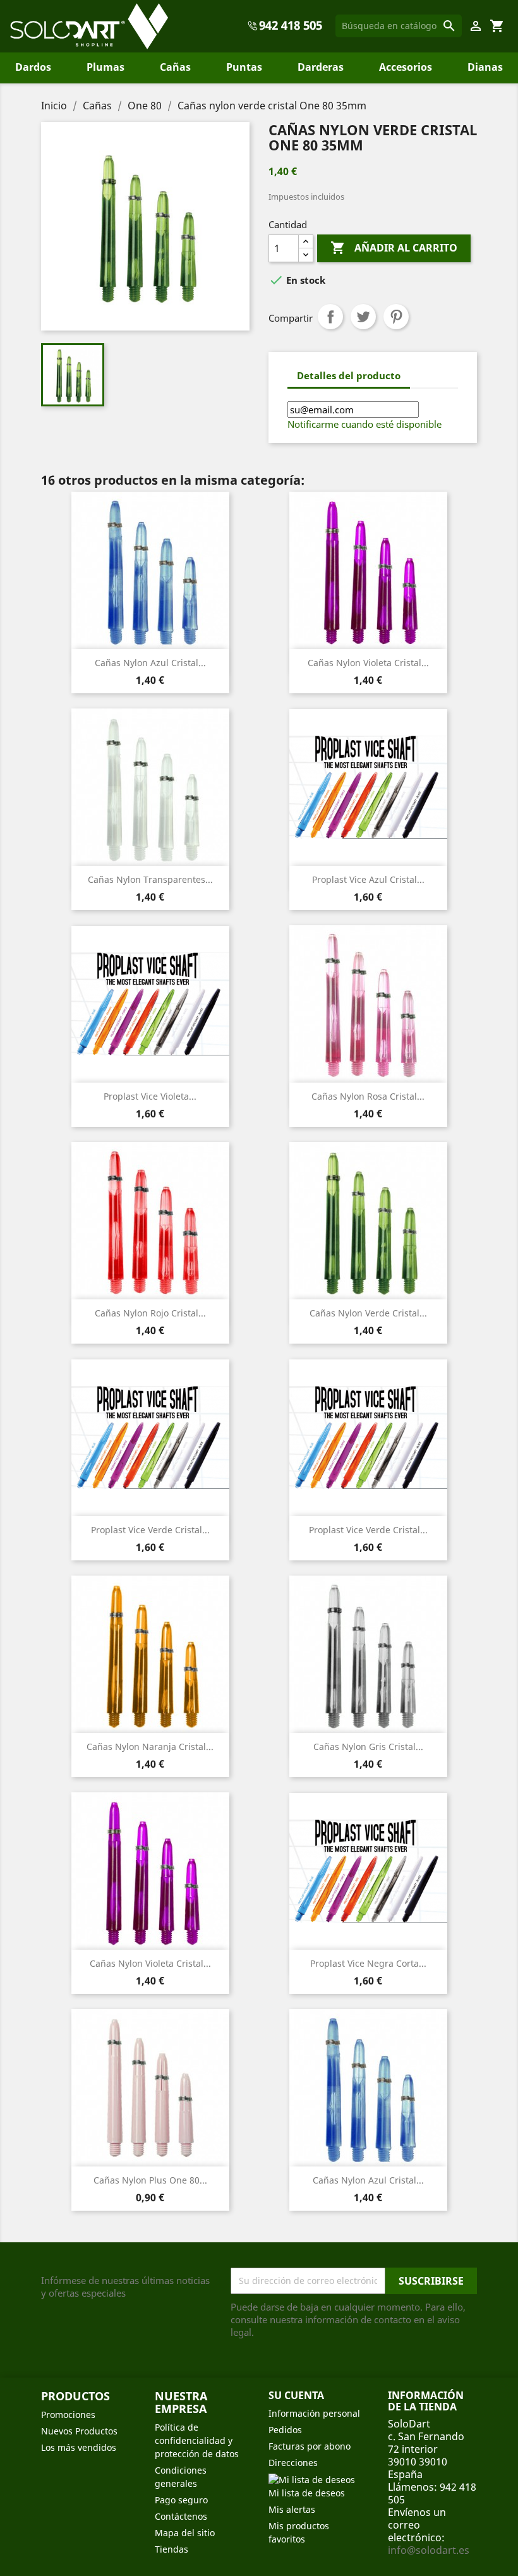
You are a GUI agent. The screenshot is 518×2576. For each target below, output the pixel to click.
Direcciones (293, 2463)
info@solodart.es (429, 2550)
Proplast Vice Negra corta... (368, 1963)
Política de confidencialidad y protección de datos (197, 2440)
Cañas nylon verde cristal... (368, 1313)
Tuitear (363, 317)
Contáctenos (181, 2516)
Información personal (314, 2413)
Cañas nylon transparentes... (150, 879)
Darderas (321, 67)
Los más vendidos (79, 2447)
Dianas (485, 67)
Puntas (244, 67)
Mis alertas (292, 2509)
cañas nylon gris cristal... (368, 1747)
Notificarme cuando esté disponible (364, 424)
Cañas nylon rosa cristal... (368, 1096)
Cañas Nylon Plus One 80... (150, 2180)
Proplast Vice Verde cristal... (150, 1530)
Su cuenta (296, 2395)
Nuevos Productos (79, 2431)
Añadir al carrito (394, 248)
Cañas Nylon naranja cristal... (150, 1747)
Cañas (175, 67)
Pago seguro (181, 2500)
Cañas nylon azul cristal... (150, 663)
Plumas (105, 67)
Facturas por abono (310, 2446)
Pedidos (285, 2430)
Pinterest (396, 317)
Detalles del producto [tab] (349, 375)
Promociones (68, 2415)
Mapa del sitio (185, 2533)
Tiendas (172, 2549)
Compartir (330, 317)
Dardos (33, 67)
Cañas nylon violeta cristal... (368, 663)
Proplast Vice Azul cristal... (368, 879)
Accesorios (406, 67)
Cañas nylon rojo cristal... (150, 1313)
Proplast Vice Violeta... (150, 1096)
